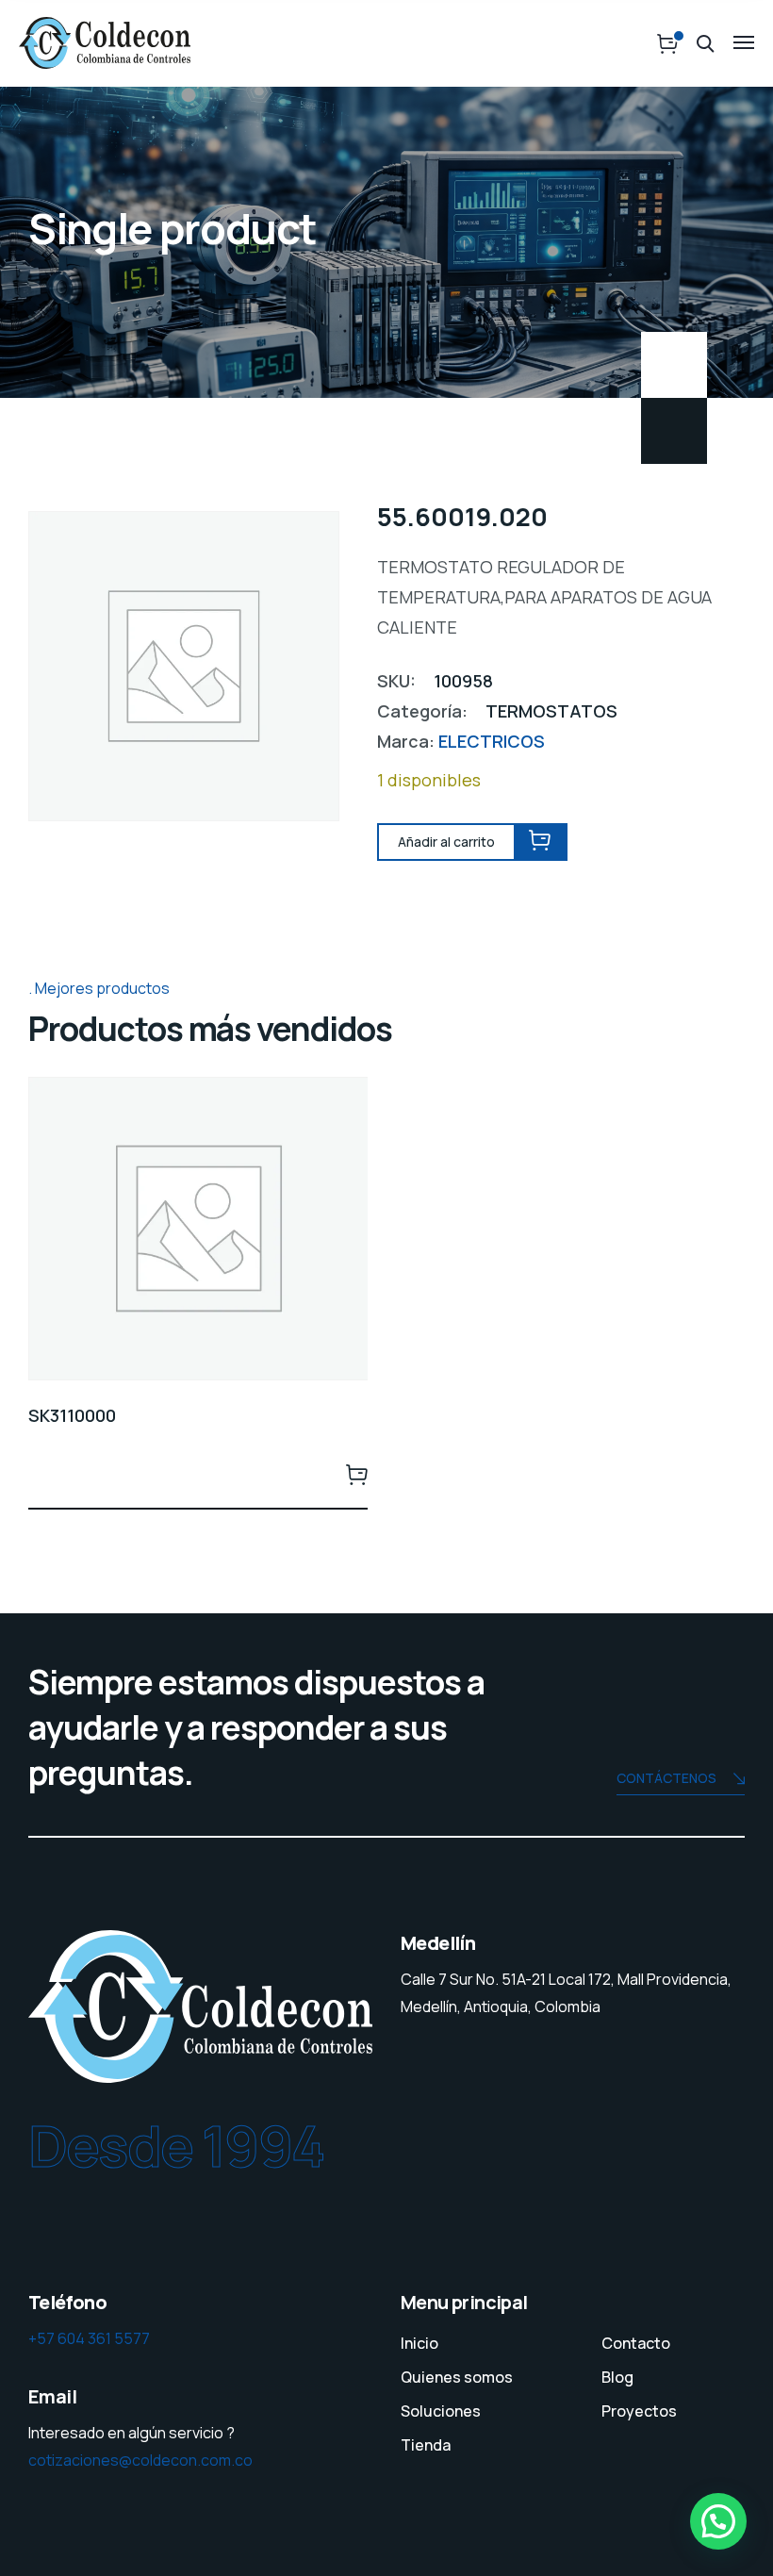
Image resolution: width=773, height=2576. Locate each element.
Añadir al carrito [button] (356, 1474)
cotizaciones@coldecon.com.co (140, 2460)
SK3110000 (72, 1415)
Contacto (636, 2343)
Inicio (419, 2343)
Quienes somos (457, 2377)
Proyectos (639, 2411)
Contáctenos (666, 1778)
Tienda (426, 2445)
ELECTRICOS (492, 741)
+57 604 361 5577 (89, 2338)
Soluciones (441, 2411)
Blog (617, 2377)
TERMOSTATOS (551, 711)
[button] (718, 2521)
